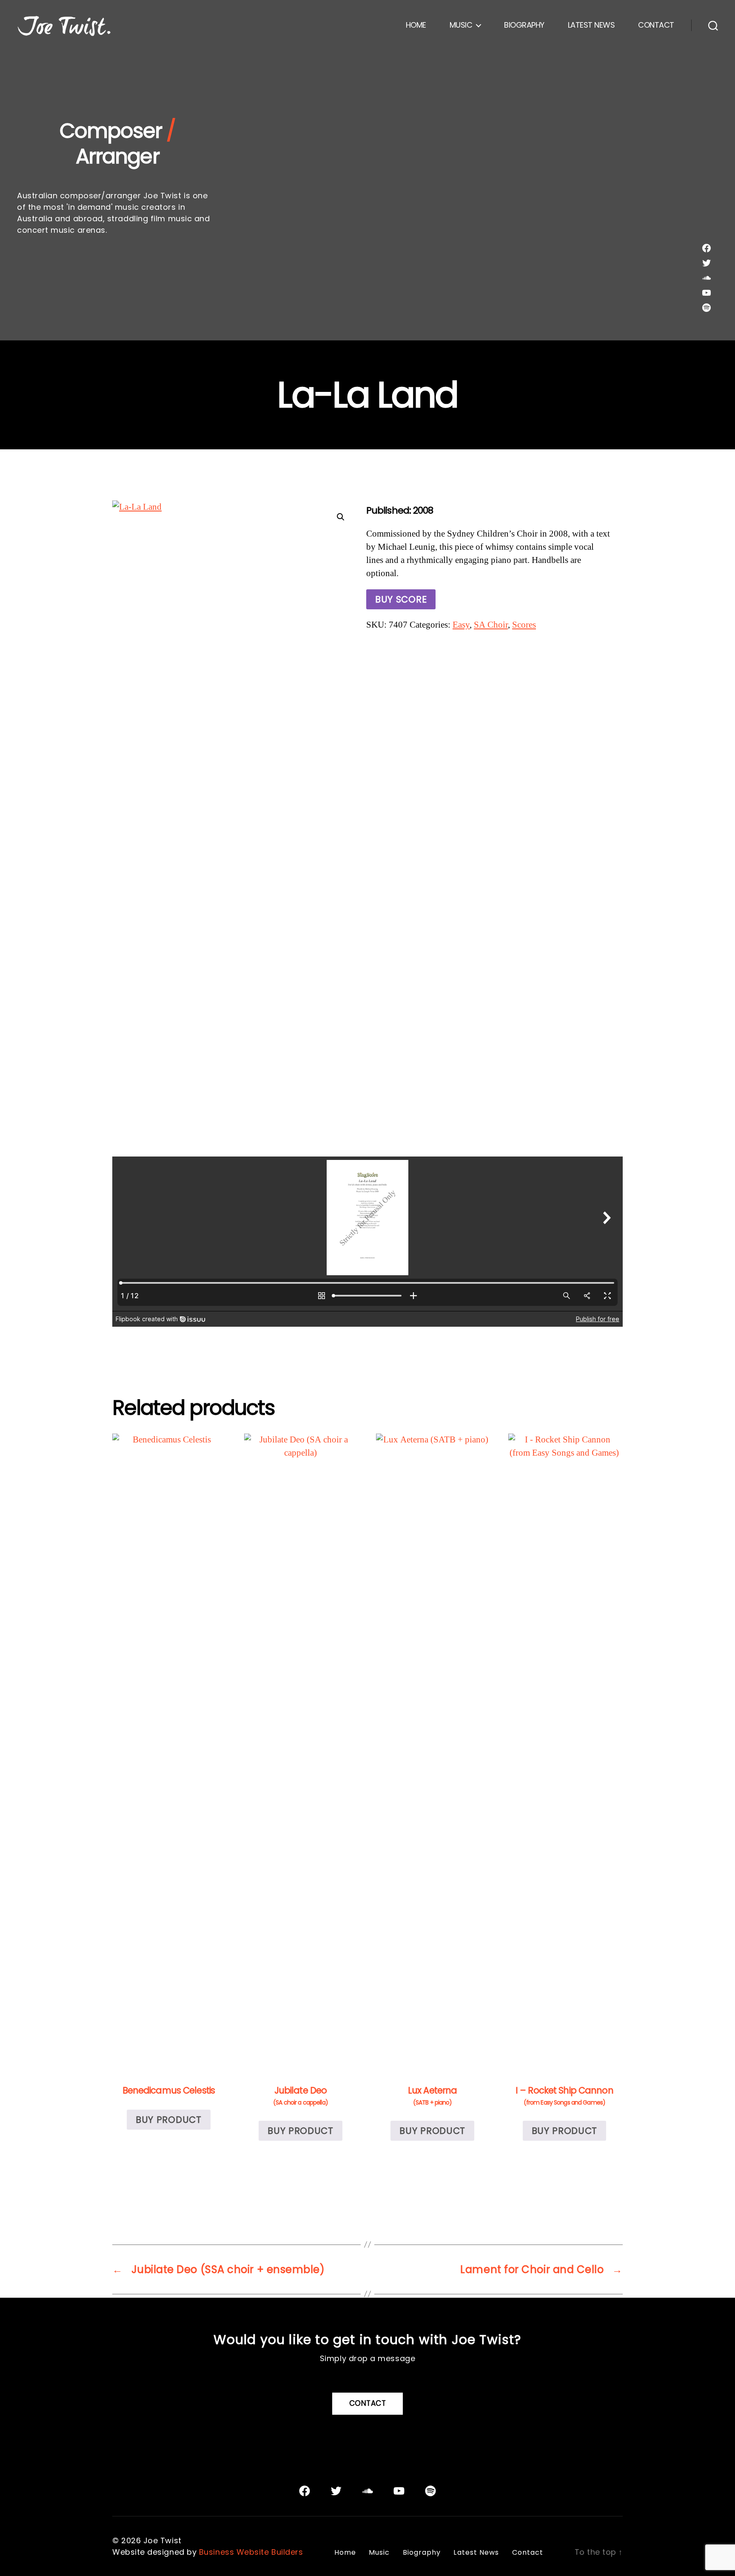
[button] (341, 517)
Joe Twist (162, 2540)
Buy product (169, 2120)
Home (416, 25)
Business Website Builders (251, 2552)
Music (461, 25)
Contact (656, 25)
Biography (524, 25)
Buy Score (401, 599)
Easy (461, 625)
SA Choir (491, 625)
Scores (524, 625)
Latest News (591, 25)
